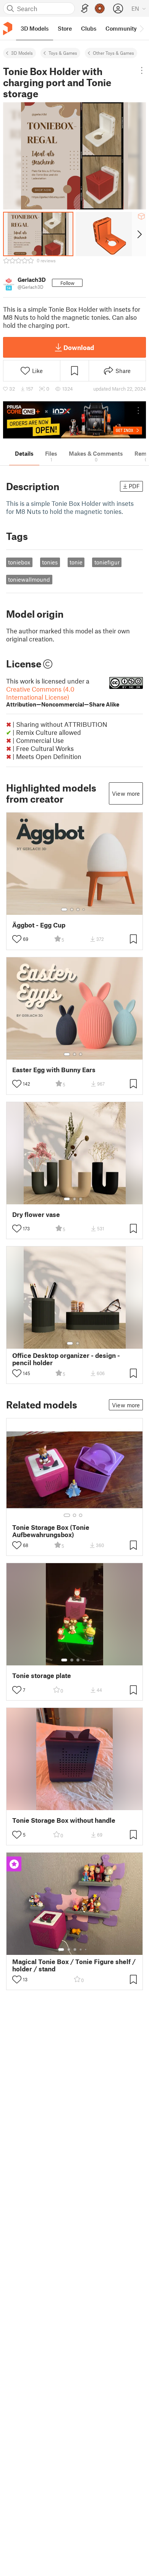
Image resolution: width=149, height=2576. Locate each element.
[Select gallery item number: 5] (86, 1950)
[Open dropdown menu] (142, 70)
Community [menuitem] (121, 28)
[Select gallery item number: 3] (78, 909)
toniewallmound (29, 579)
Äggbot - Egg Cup (39, 925)
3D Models (22, 53)
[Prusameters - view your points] (100, 8)
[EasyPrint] (85, 9)
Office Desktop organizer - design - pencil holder (66, 1359)
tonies (50, 562)
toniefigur (107, 562)
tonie (76, 562)
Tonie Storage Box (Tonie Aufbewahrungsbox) (51, 1531)
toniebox (19, 562)
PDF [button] (134, 486)
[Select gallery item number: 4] (84, 909)
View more (126, 793)
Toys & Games (63, 53)
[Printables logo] (8, 29)
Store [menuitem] (65, 28)
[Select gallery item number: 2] (72, 909)
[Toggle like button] (17, 939)
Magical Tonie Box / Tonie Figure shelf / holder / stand (74, 1965)
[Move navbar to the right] (141, 28)
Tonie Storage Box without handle (64, 1820)
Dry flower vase (36, 1214)
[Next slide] (139, 234)
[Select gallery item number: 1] (64, 909)
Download (79, 347)
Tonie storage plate (42, 1676)
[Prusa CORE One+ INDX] (74, 420)
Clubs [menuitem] (89, 28)
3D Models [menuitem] (35, 28)
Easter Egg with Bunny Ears (54, 1070)
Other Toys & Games (113, 53)
